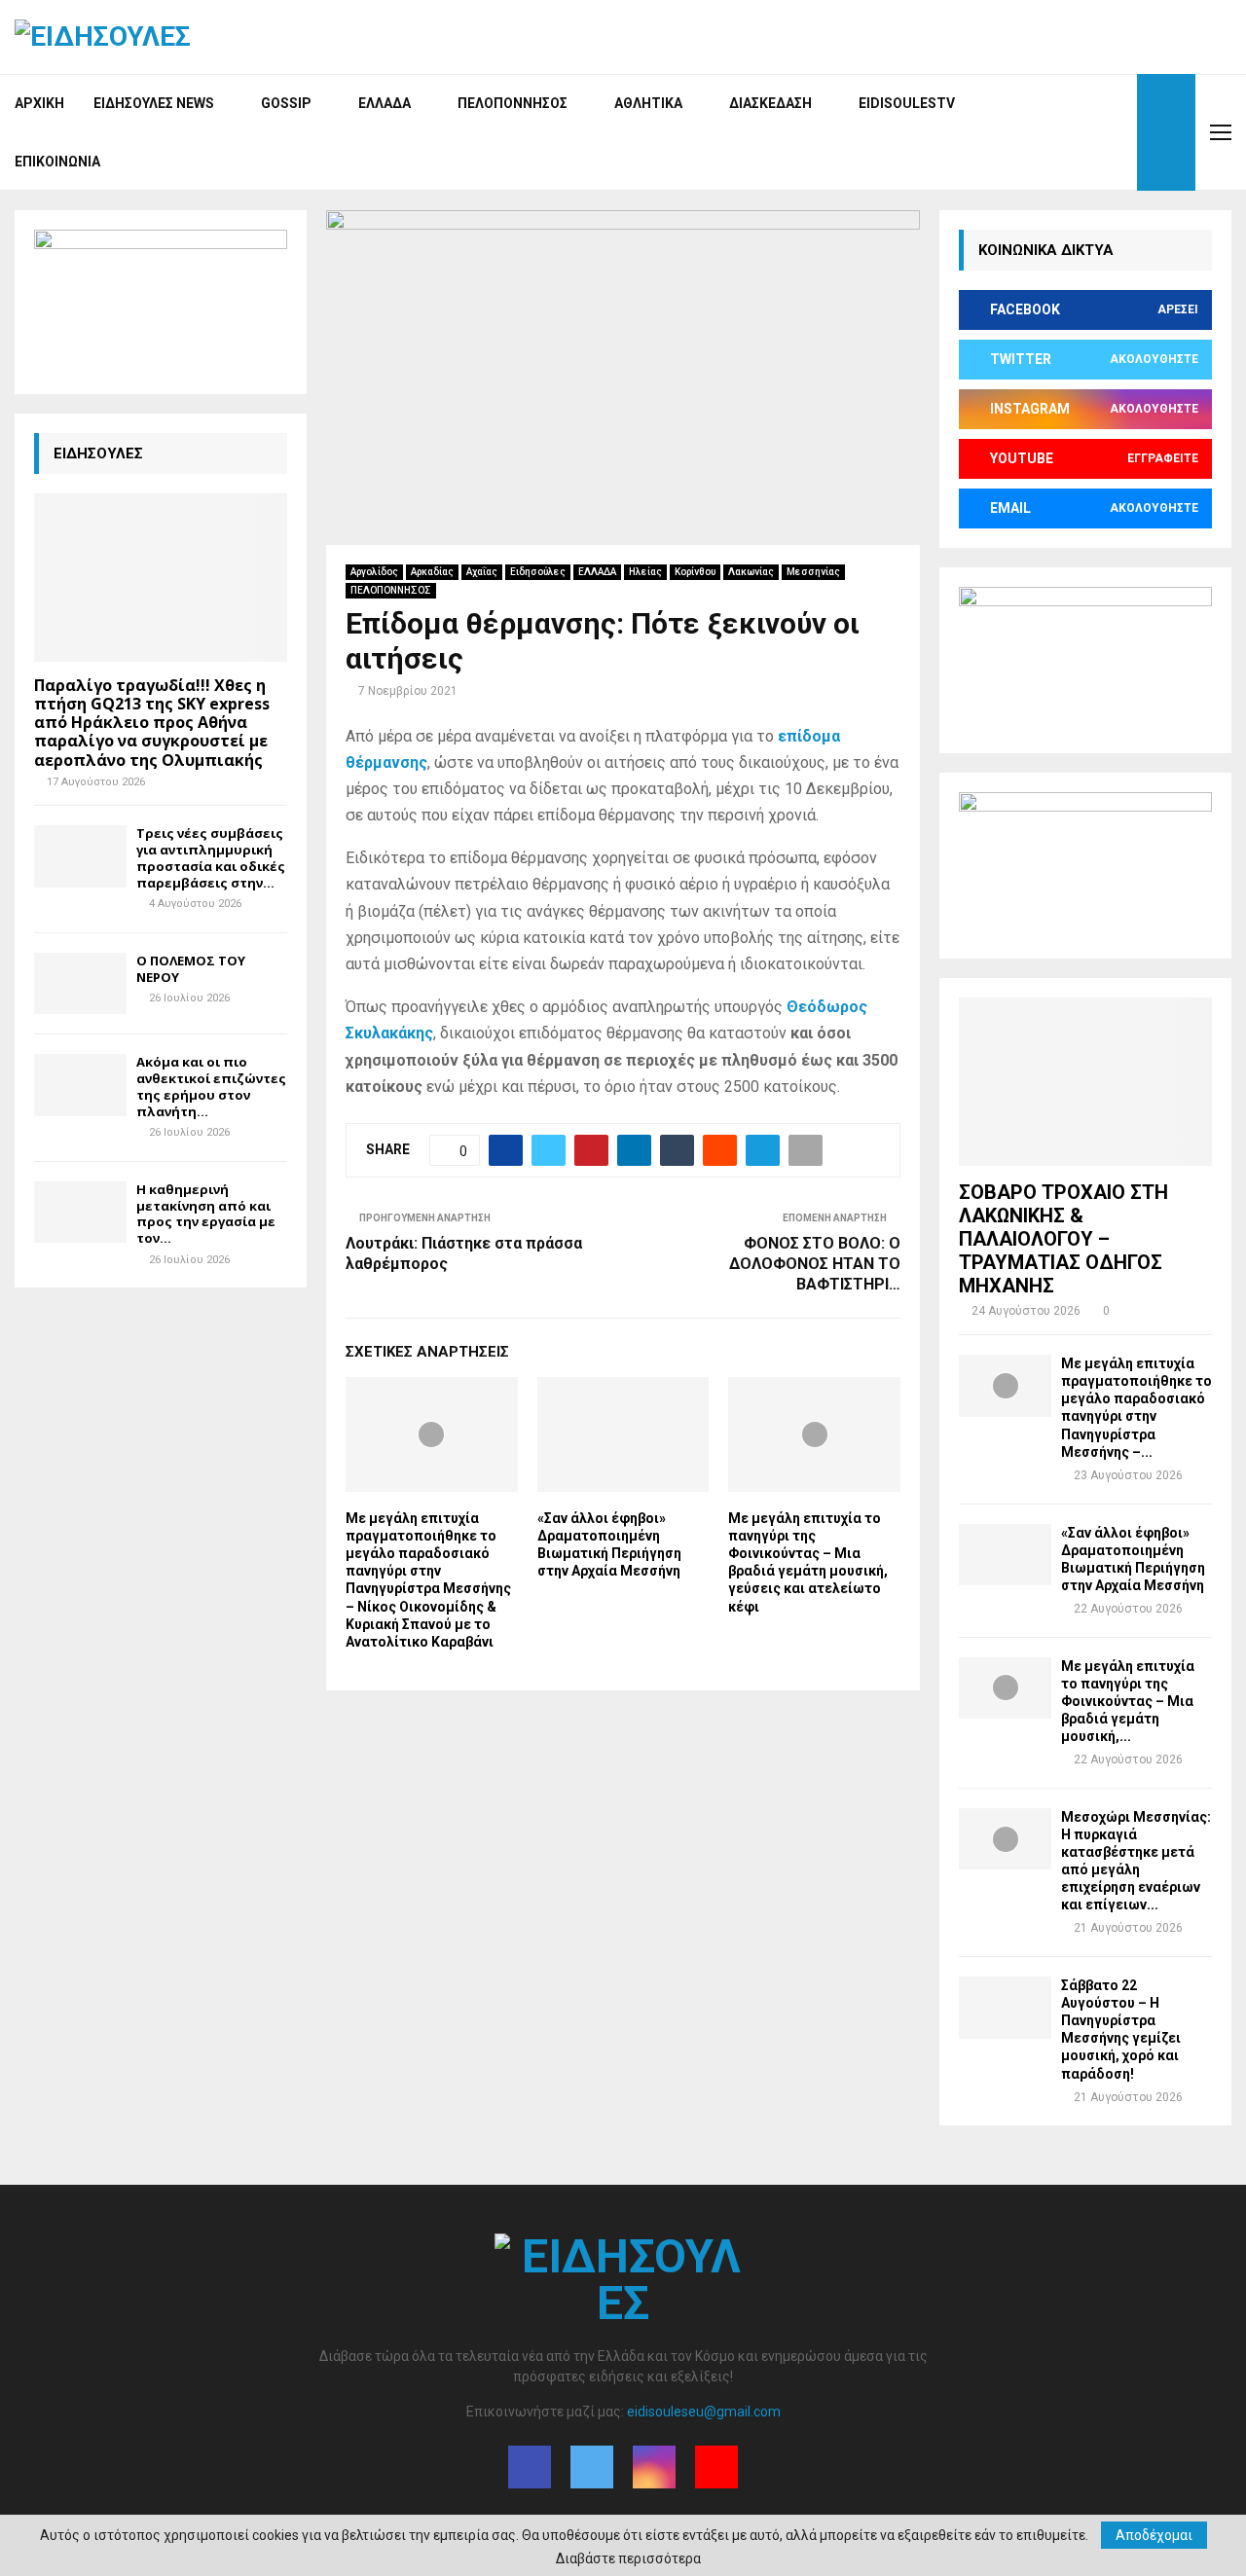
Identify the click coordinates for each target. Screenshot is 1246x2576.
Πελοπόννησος (513, 103)
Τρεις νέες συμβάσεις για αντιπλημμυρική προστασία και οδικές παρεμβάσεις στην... (211, 857)
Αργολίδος (374, 572)
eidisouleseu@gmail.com (704, 2412)
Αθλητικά (648, 103)
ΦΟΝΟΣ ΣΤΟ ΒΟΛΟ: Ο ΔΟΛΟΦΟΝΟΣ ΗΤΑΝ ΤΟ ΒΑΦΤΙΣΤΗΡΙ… (815, 1264)
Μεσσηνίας (813, 572)
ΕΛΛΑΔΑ (597, 572)
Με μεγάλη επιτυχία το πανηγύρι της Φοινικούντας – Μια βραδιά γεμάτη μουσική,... (1128, 1701)
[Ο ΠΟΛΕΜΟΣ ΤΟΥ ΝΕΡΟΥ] (80, 983)
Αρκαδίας (432, 572)
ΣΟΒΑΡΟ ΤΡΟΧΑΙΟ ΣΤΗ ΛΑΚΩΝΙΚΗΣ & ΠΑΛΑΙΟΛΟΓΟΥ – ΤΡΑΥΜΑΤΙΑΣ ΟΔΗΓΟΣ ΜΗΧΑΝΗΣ (1063, 1239)
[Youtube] (1117, 132)
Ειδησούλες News (154, 103)
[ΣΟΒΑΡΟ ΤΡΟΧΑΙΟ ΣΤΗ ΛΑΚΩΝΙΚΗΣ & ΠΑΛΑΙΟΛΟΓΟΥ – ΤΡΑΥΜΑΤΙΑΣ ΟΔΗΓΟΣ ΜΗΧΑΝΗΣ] (1085, 1082)
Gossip (286, 103)
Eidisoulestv (907, 103)
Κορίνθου (695, 572)
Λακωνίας (751, 572)
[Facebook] (1052, 132)
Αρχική (39, 103)
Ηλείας (645, 572)
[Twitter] (1074, 132)
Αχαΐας (482, 572)
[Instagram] (1095, 132)
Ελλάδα (385, 103)
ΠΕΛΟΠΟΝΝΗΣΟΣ (391, 590)
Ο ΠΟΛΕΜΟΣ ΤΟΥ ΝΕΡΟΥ (191, 969)
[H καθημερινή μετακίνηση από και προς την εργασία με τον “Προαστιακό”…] (80, 1212)
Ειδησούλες (538, 572)
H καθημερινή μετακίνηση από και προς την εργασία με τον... (206, 1214)
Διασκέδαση (770, 103)
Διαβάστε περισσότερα (628, 2558)
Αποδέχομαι (1154, 2535)
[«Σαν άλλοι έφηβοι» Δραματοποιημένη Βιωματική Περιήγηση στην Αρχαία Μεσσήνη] (1005, 1555)
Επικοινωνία (57, 162)
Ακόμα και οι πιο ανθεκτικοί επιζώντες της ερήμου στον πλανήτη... (211, 1086)
